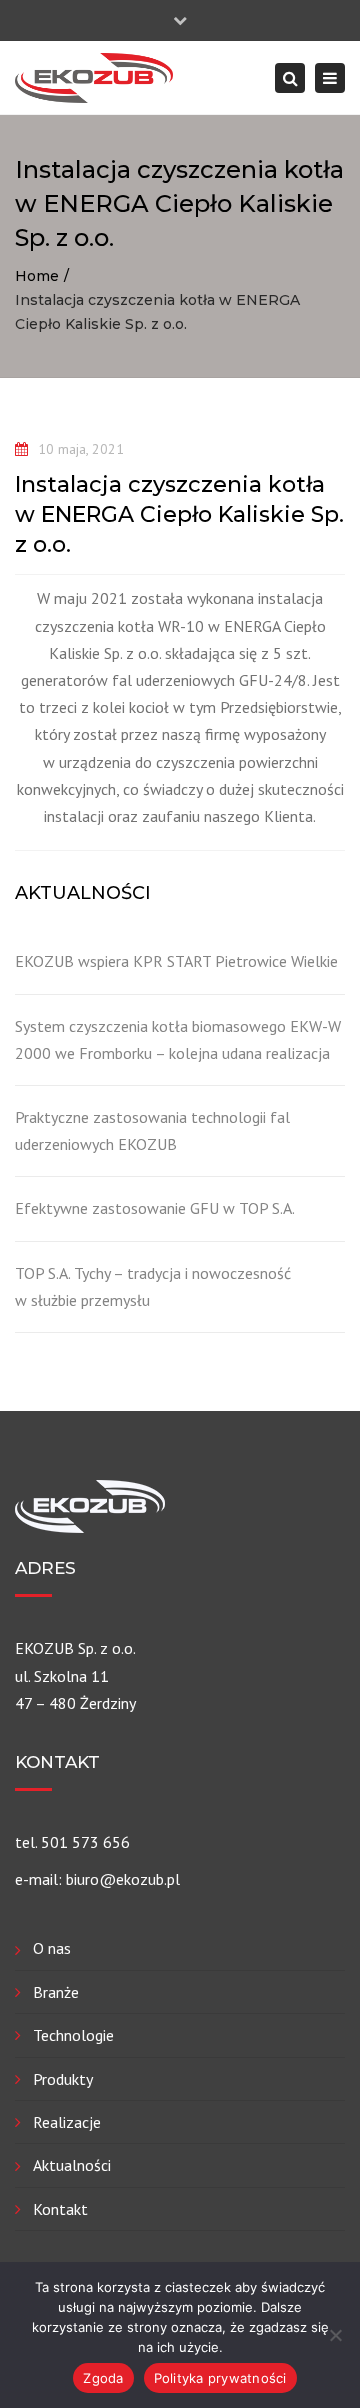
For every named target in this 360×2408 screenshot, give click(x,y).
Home (37, 276)
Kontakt (60, 2209)
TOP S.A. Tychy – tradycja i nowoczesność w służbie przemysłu (153, 1286)
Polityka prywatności (220, 2378)
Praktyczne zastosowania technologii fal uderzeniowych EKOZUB (152, 1130)
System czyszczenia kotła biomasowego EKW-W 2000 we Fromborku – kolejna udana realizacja (178, 1039)
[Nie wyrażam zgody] (335, 2335)
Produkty (63, 2079)
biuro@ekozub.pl (123, 1879)
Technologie (73, 2035)
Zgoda (103, 2378)
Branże (56, 1992)
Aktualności (72, 2165)
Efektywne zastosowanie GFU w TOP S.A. (155, 1208)
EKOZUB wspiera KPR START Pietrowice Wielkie (176, 961)
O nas (52, 1948)
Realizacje (67, 2122)
